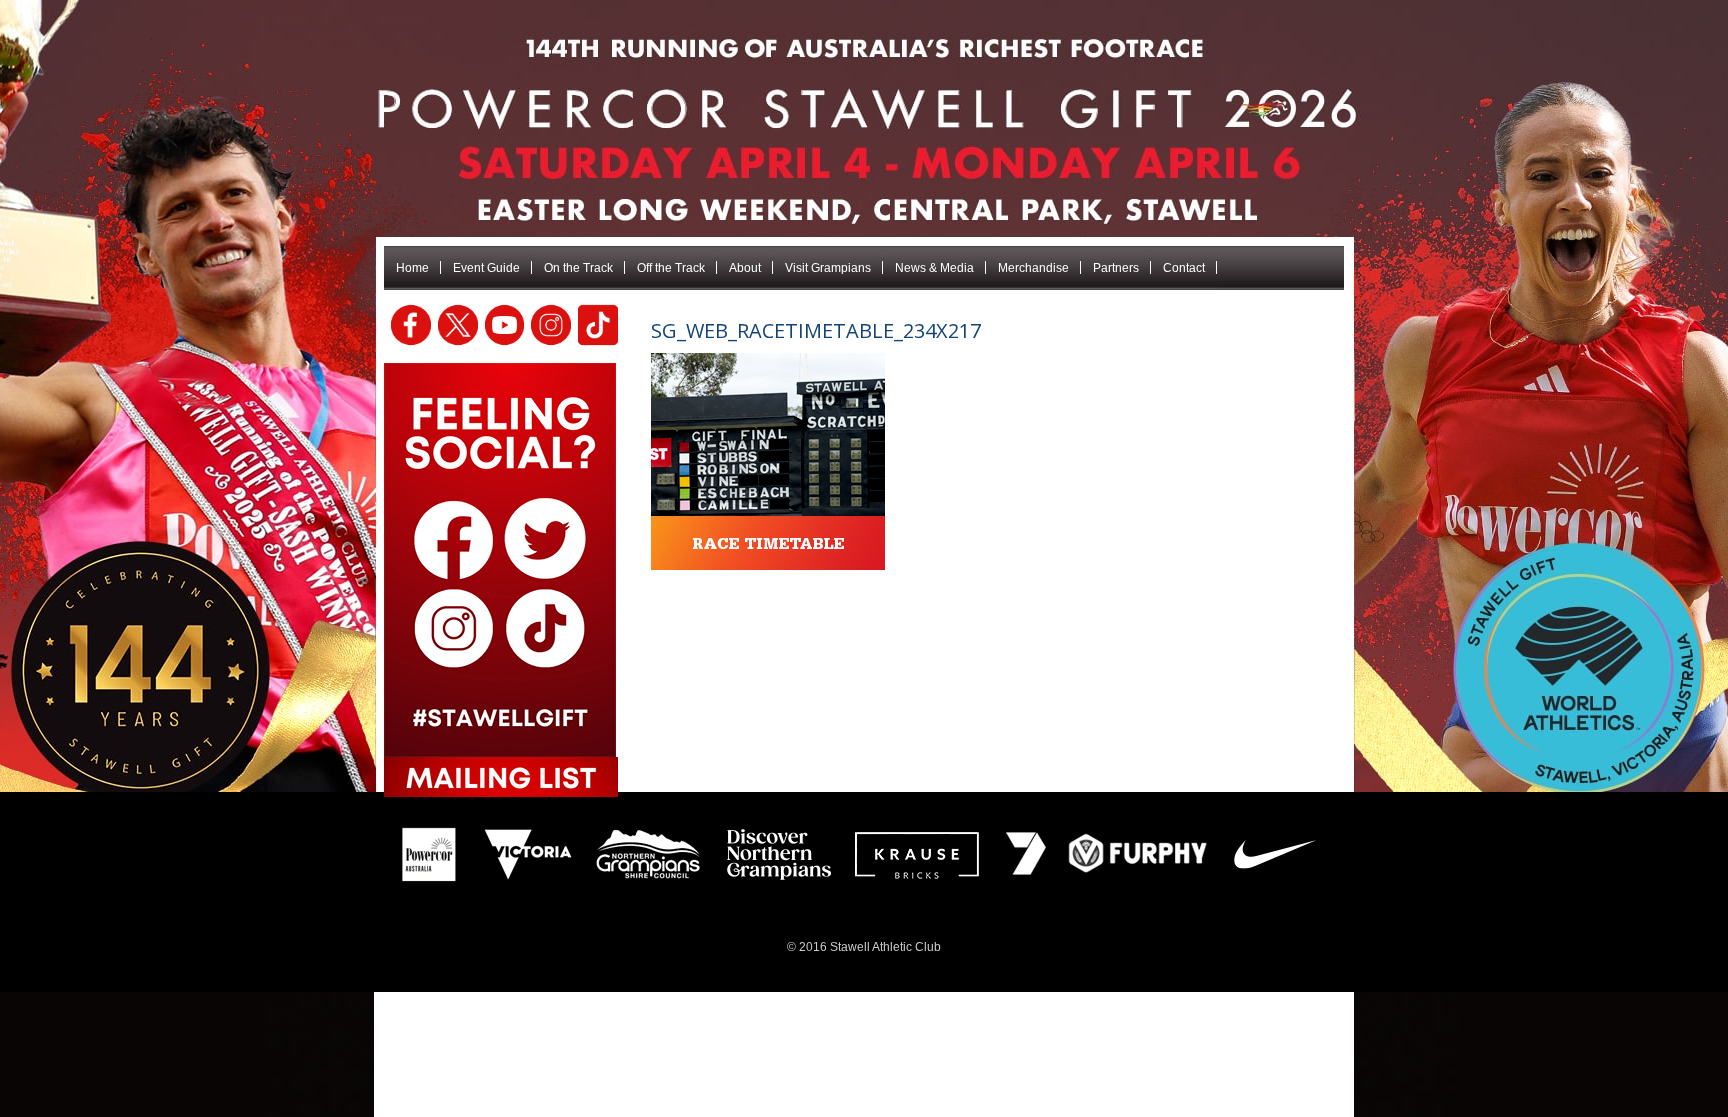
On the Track (578, 268)
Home (412, 268)
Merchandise (1033, 268)
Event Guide (486, 268)
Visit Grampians (828, 268)
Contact (1184, 268)
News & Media (934, 268)
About (745, 268)
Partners (1116, 268)
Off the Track (671, 268)
